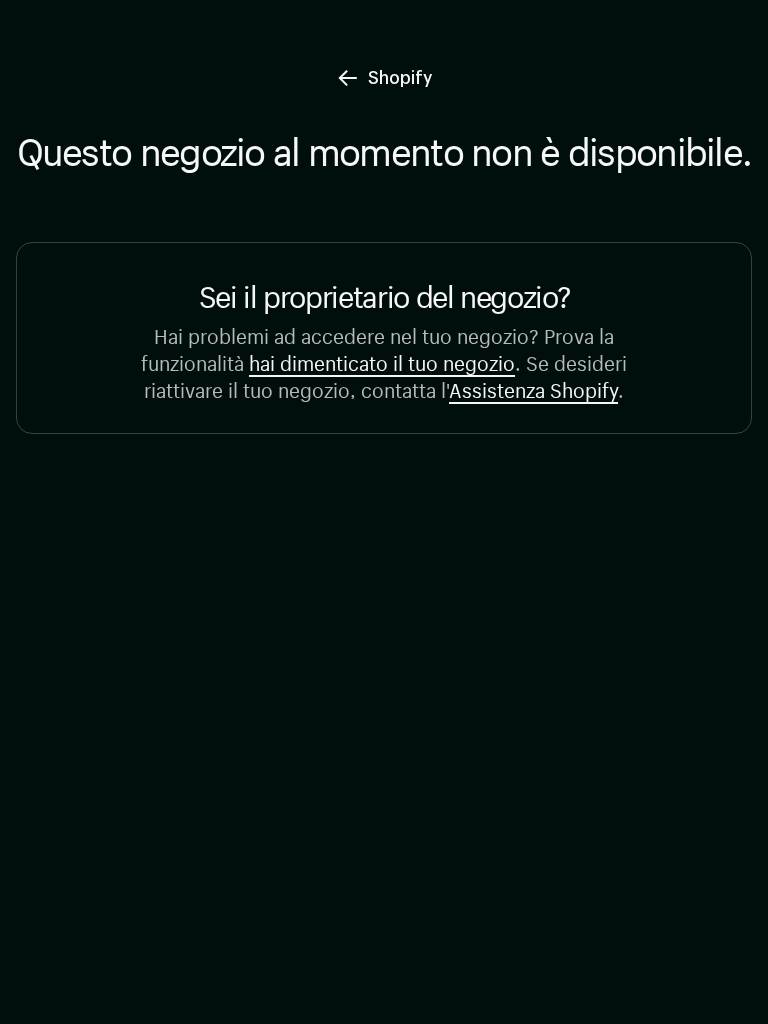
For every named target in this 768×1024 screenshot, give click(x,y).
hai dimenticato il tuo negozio (382, 360)
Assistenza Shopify (533, 387)
